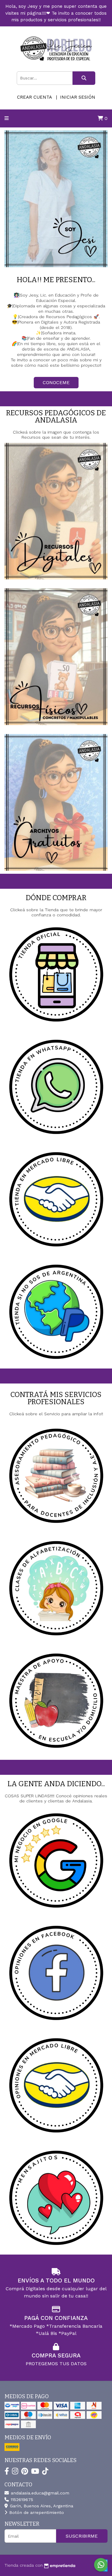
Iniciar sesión (78, 97)
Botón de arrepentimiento (36, 2512)
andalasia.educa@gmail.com (39, 2493)
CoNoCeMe (56, 382)
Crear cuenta (34, 97)
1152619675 (21, 2500)
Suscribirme (82, 2536)
